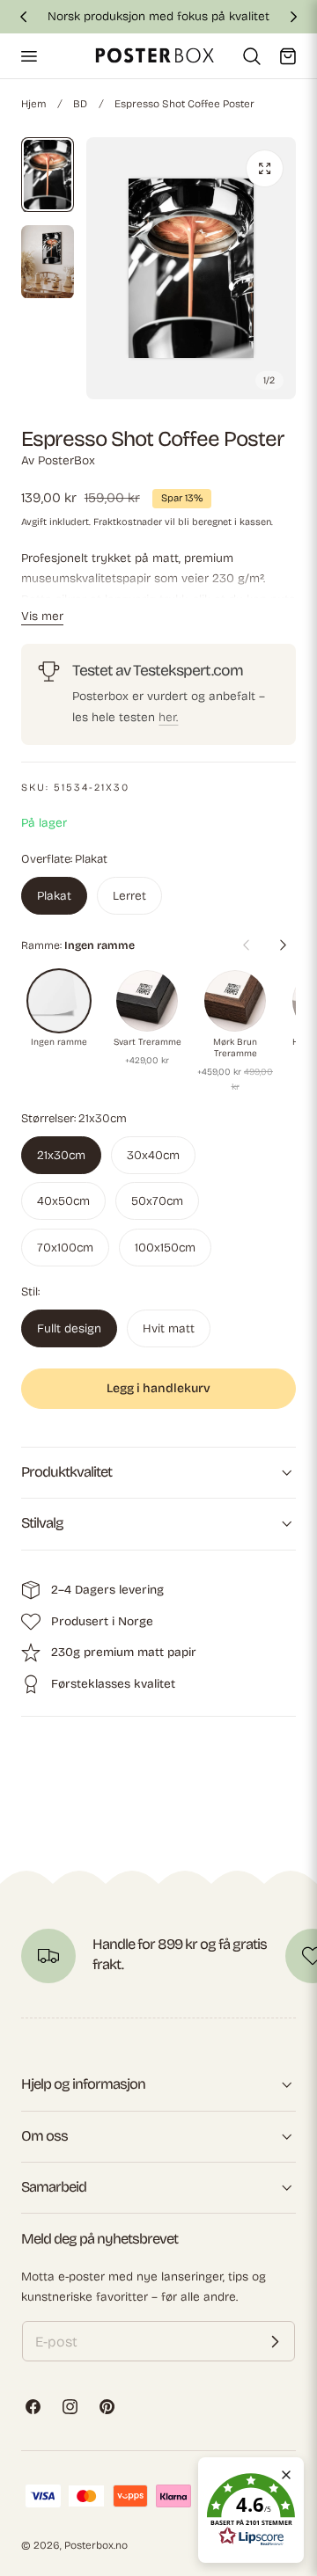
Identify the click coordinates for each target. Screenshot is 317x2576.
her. (168, 717)
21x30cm (61, 1155)
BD (80, 104)
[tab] (48, 175)
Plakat (54, 896)
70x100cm (65, 1248)
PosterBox (66, 460)
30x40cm (153, 1155)
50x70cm (157, 1201)
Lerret (129, 896)
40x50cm (63, 1201)
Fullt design (69, 1328)
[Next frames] (283, 945)
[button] (28, 55)
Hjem (33, 104)
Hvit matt (169, 1328)
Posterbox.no (96, 2545)
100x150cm (165, 1248)
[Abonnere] (275, 2341)
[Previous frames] (246, 945)
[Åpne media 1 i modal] (265, 168)
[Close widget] (286, 2475)
